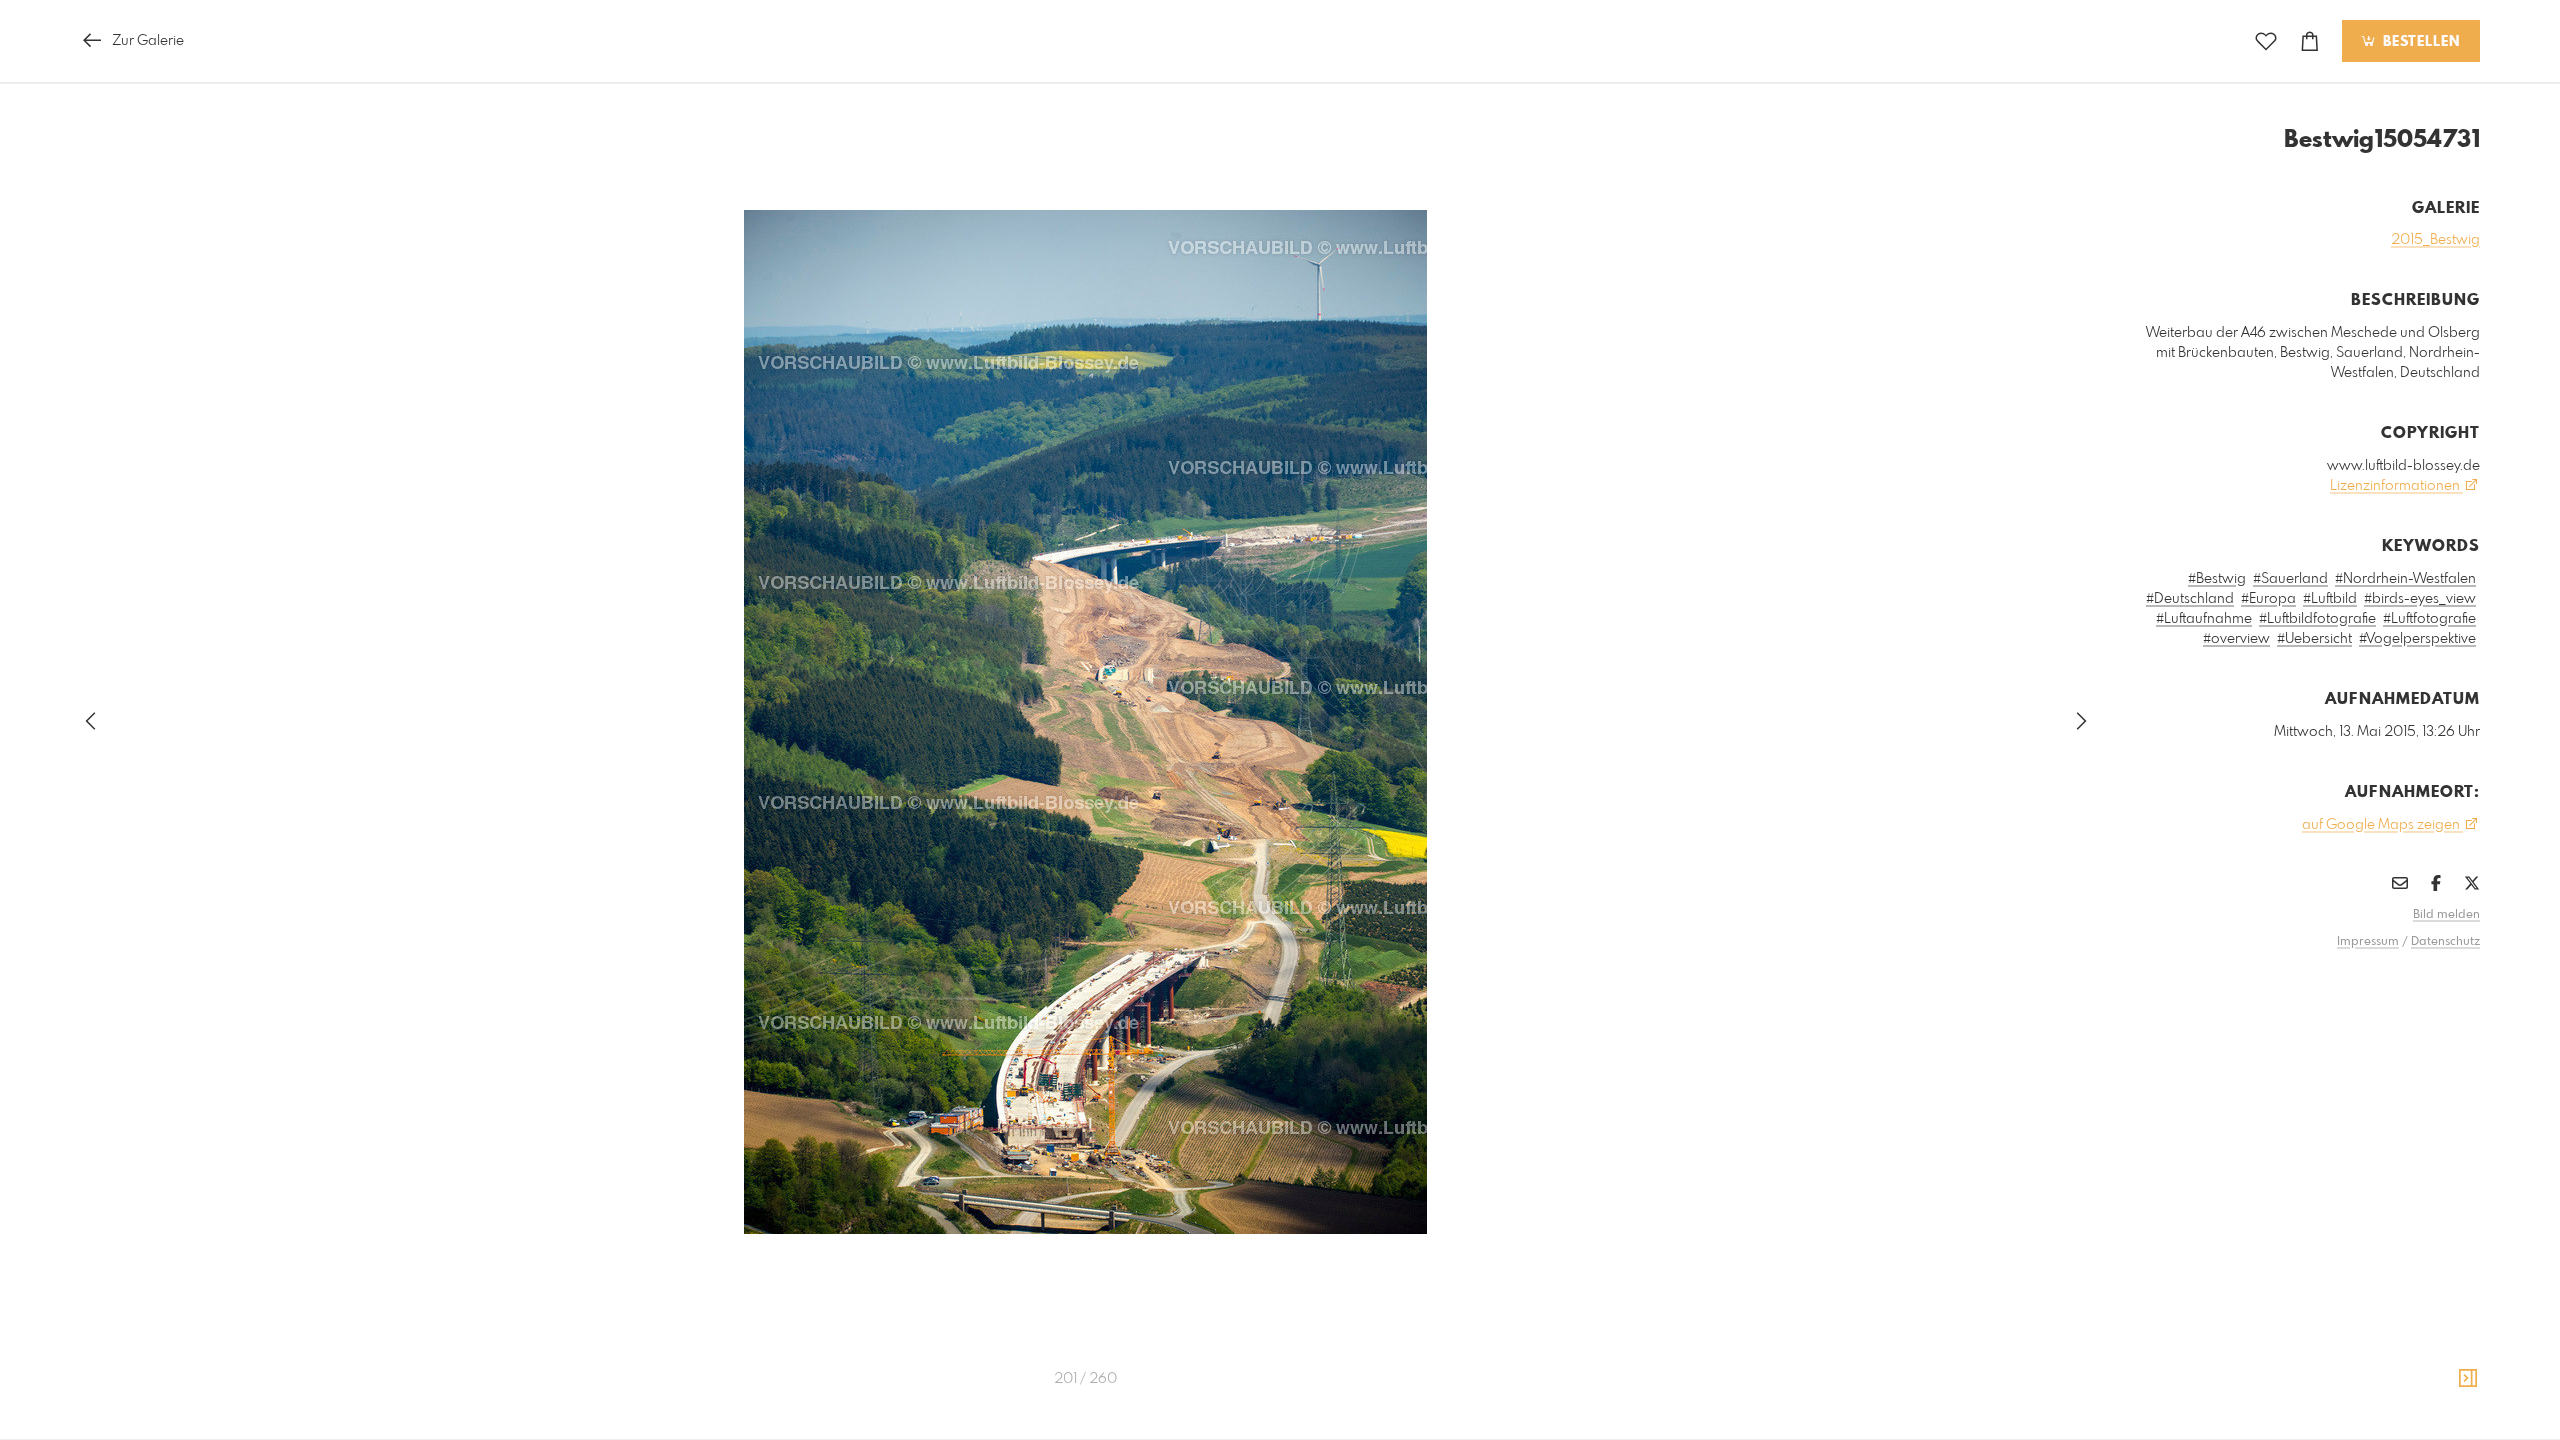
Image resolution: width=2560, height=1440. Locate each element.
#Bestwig (2217, 579)
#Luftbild (2330, 599)
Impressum (2368, 942)
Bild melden (2446, 915)
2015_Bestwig (2435, 240)
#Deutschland (2190, 599)
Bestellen (2419, 42)
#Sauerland (2290, 579)
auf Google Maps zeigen (2382, 825)
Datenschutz (2445, 942)
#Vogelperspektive (2417, 639)
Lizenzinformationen (2396, 486)
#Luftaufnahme (2204, 619)
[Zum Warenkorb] (2310, 41)
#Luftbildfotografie (2317, 619)
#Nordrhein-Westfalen (2405, 579)
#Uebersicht (2314, 639)
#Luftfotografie (2429, 619)
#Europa (2268, 599)
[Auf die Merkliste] (2266, 41)
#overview (2236, 639)
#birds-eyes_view (2420, 599)
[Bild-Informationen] (2468, 1379)
